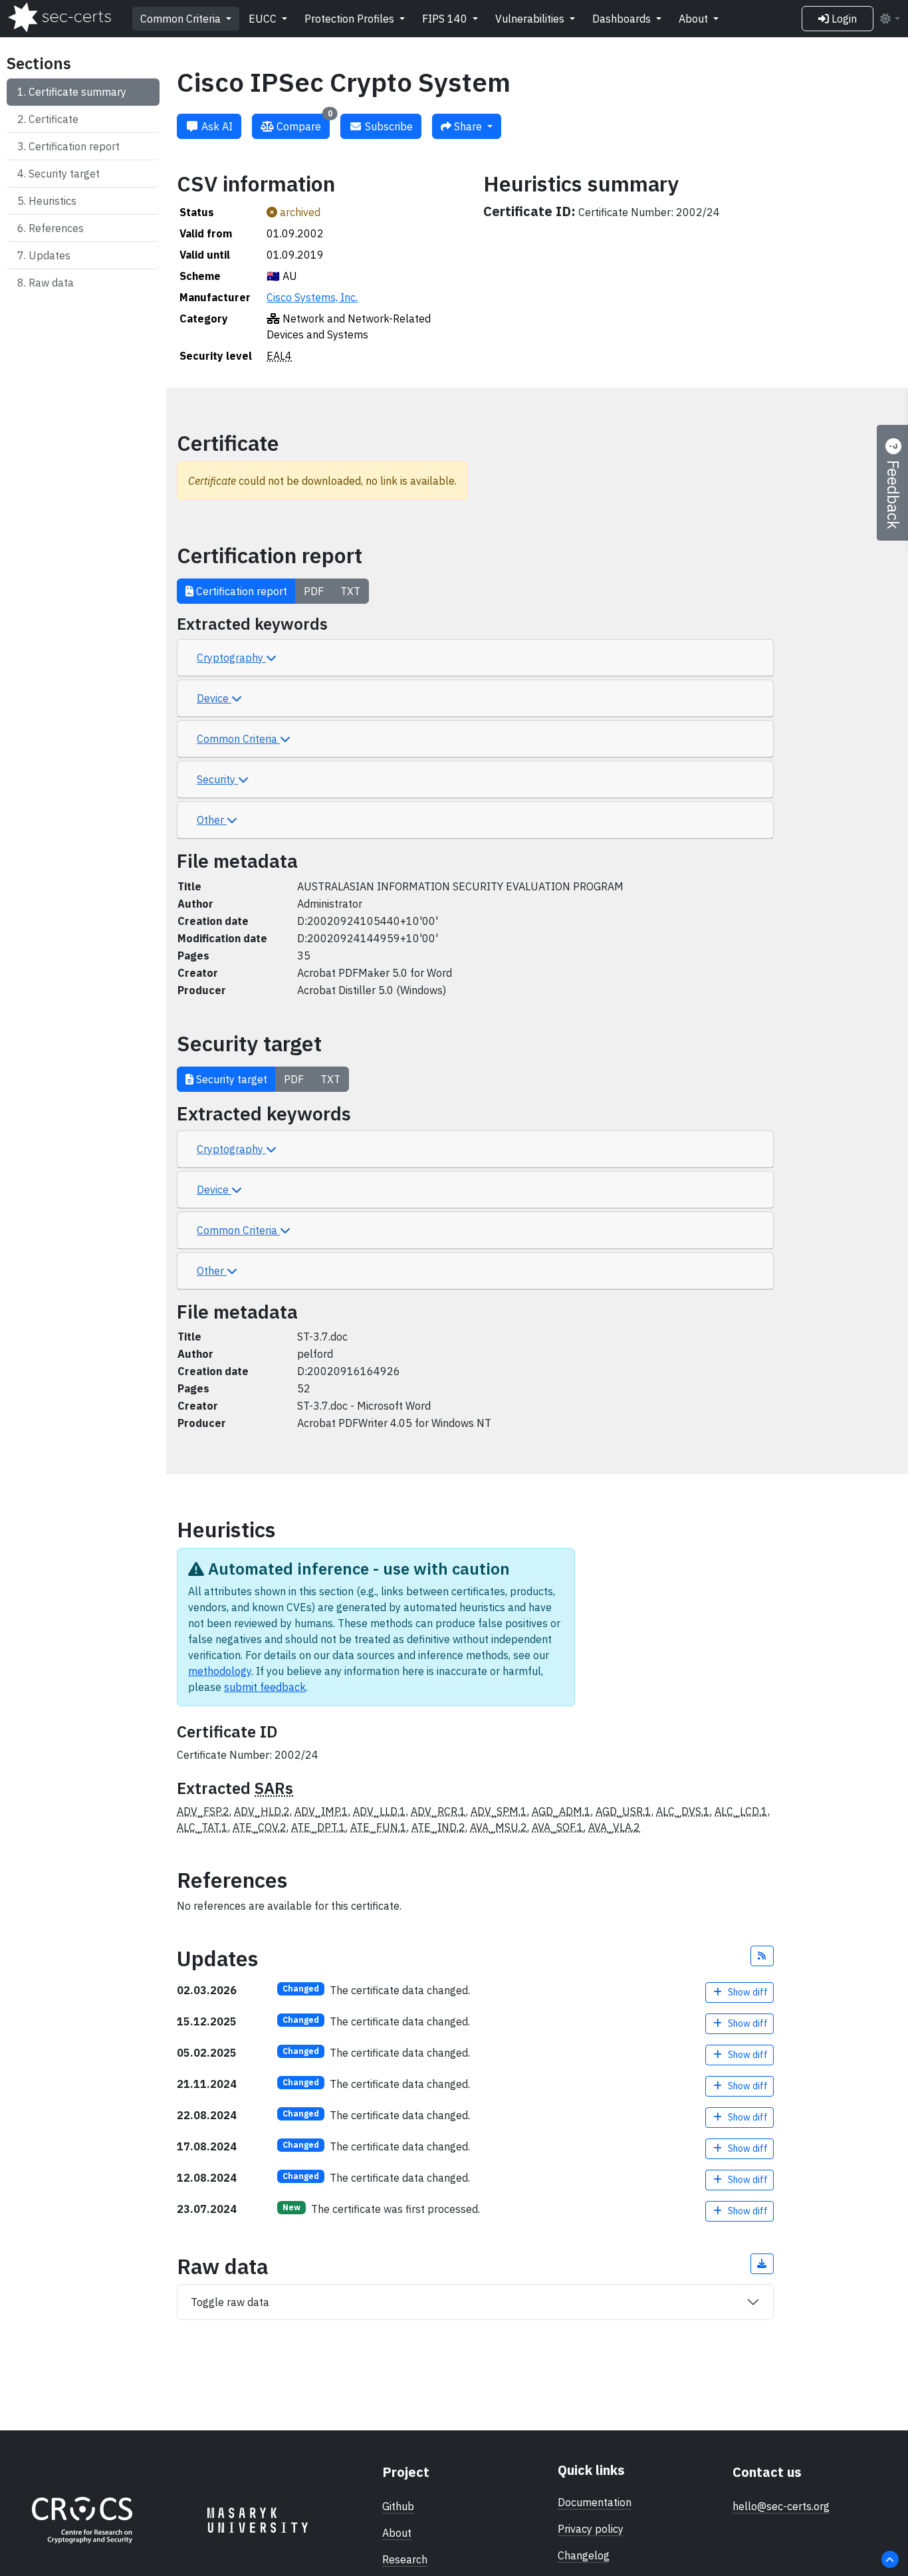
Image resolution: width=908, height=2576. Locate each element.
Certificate (54, 119)
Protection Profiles (351, 19)
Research (405, 2559)
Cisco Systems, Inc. (312, 297)
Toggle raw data (230, 2302)
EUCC (264, 19)
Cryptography (231, 658)
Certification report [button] (240, 591)
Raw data (51, 283)
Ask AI (216, 126)
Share (468, 126)
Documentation (595, 2502)
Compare (303, 123)
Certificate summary (77, 92)
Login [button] (843, 19)
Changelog (584, 2555)
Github (398, 2506)
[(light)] (889, 19)
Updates (50, 255)
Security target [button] (230, 1079)
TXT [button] (350, 591)
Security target (64, 174)
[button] (762, 1956)
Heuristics (53, 201)
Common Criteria (182, 19)
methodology (220, 1671)
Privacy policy (591, 2529)
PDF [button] (314, 591)
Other (212, 820)
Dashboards (623, 19)
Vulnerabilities (531, 19)
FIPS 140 (446, 19)
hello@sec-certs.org (781, 2506)
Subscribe (388, 126)
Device (214, 698)
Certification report (74, 146)
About (695, 19)
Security (217, 779)
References (56, 228)
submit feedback (265, 1687)
